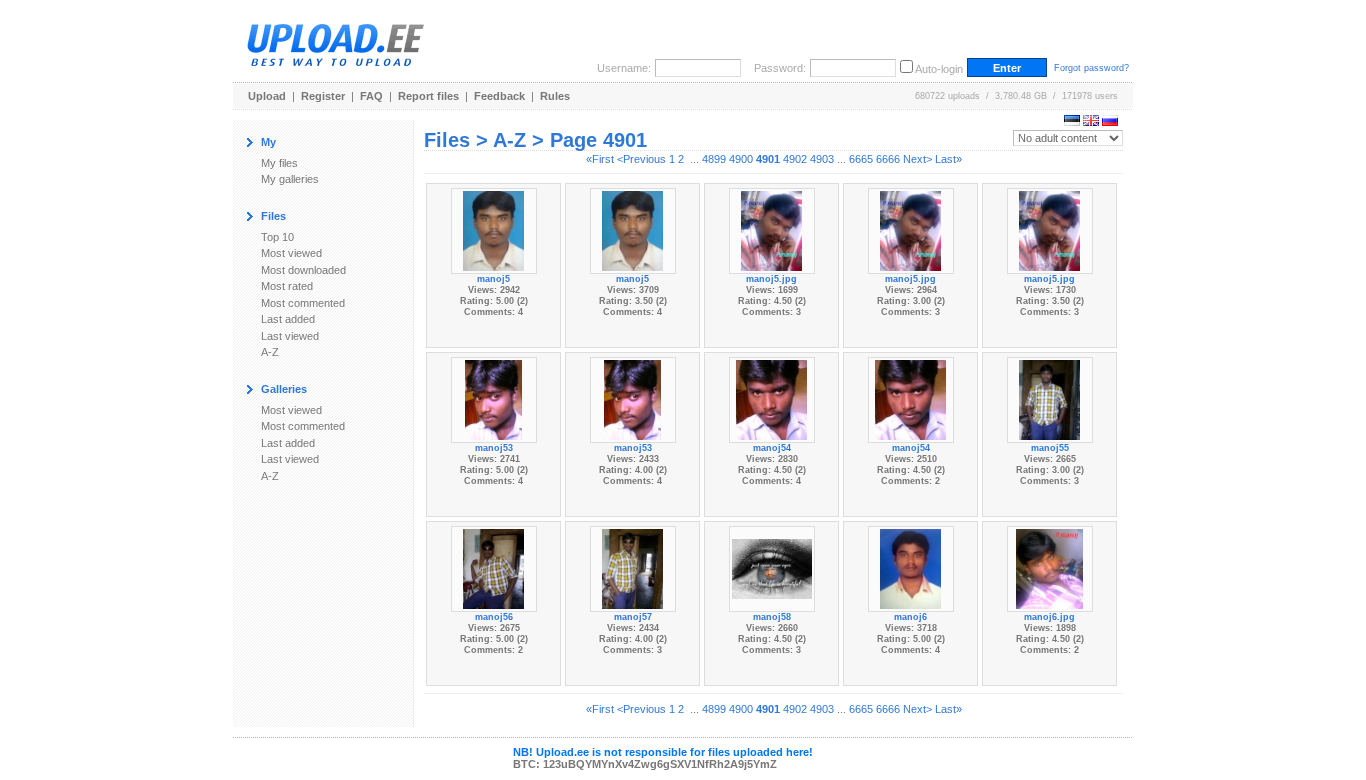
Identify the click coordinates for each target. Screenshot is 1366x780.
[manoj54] (771, 398)
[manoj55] (1049, 398)
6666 (888, 159)
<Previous (641, 159)
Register (323, 96)
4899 (714, 159)
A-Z (270, 352)
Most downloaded (303, 270)
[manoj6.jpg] (1050, 567)
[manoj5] (493, 229)
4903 (822, 159)
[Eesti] (1072, 122)
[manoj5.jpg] (771, 229)
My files (279, 163)
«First (600, 159)
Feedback (499, 96)
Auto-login (939, 69)
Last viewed (290, 336)
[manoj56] (493, 567)
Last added (288, 319)
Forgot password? (1091, 68)
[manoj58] (772, 567)
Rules (555, 96)
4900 (741, 159)
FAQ (371, 96)
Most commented (303, 303)
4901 (768, 159)
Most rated (287, 286)
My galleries (290, 179)
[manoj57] (632, 567)
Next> (917, 159)
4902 (795, 159)
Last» (948, 159)
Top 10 (277, 237)
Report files (428, 96)
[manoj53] (494, 398)
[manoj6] (910, 567)
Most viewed (291, 253)
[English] (1091, 122)
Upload (267, 96)
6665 (861, 159)
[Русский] (1110, 122)
